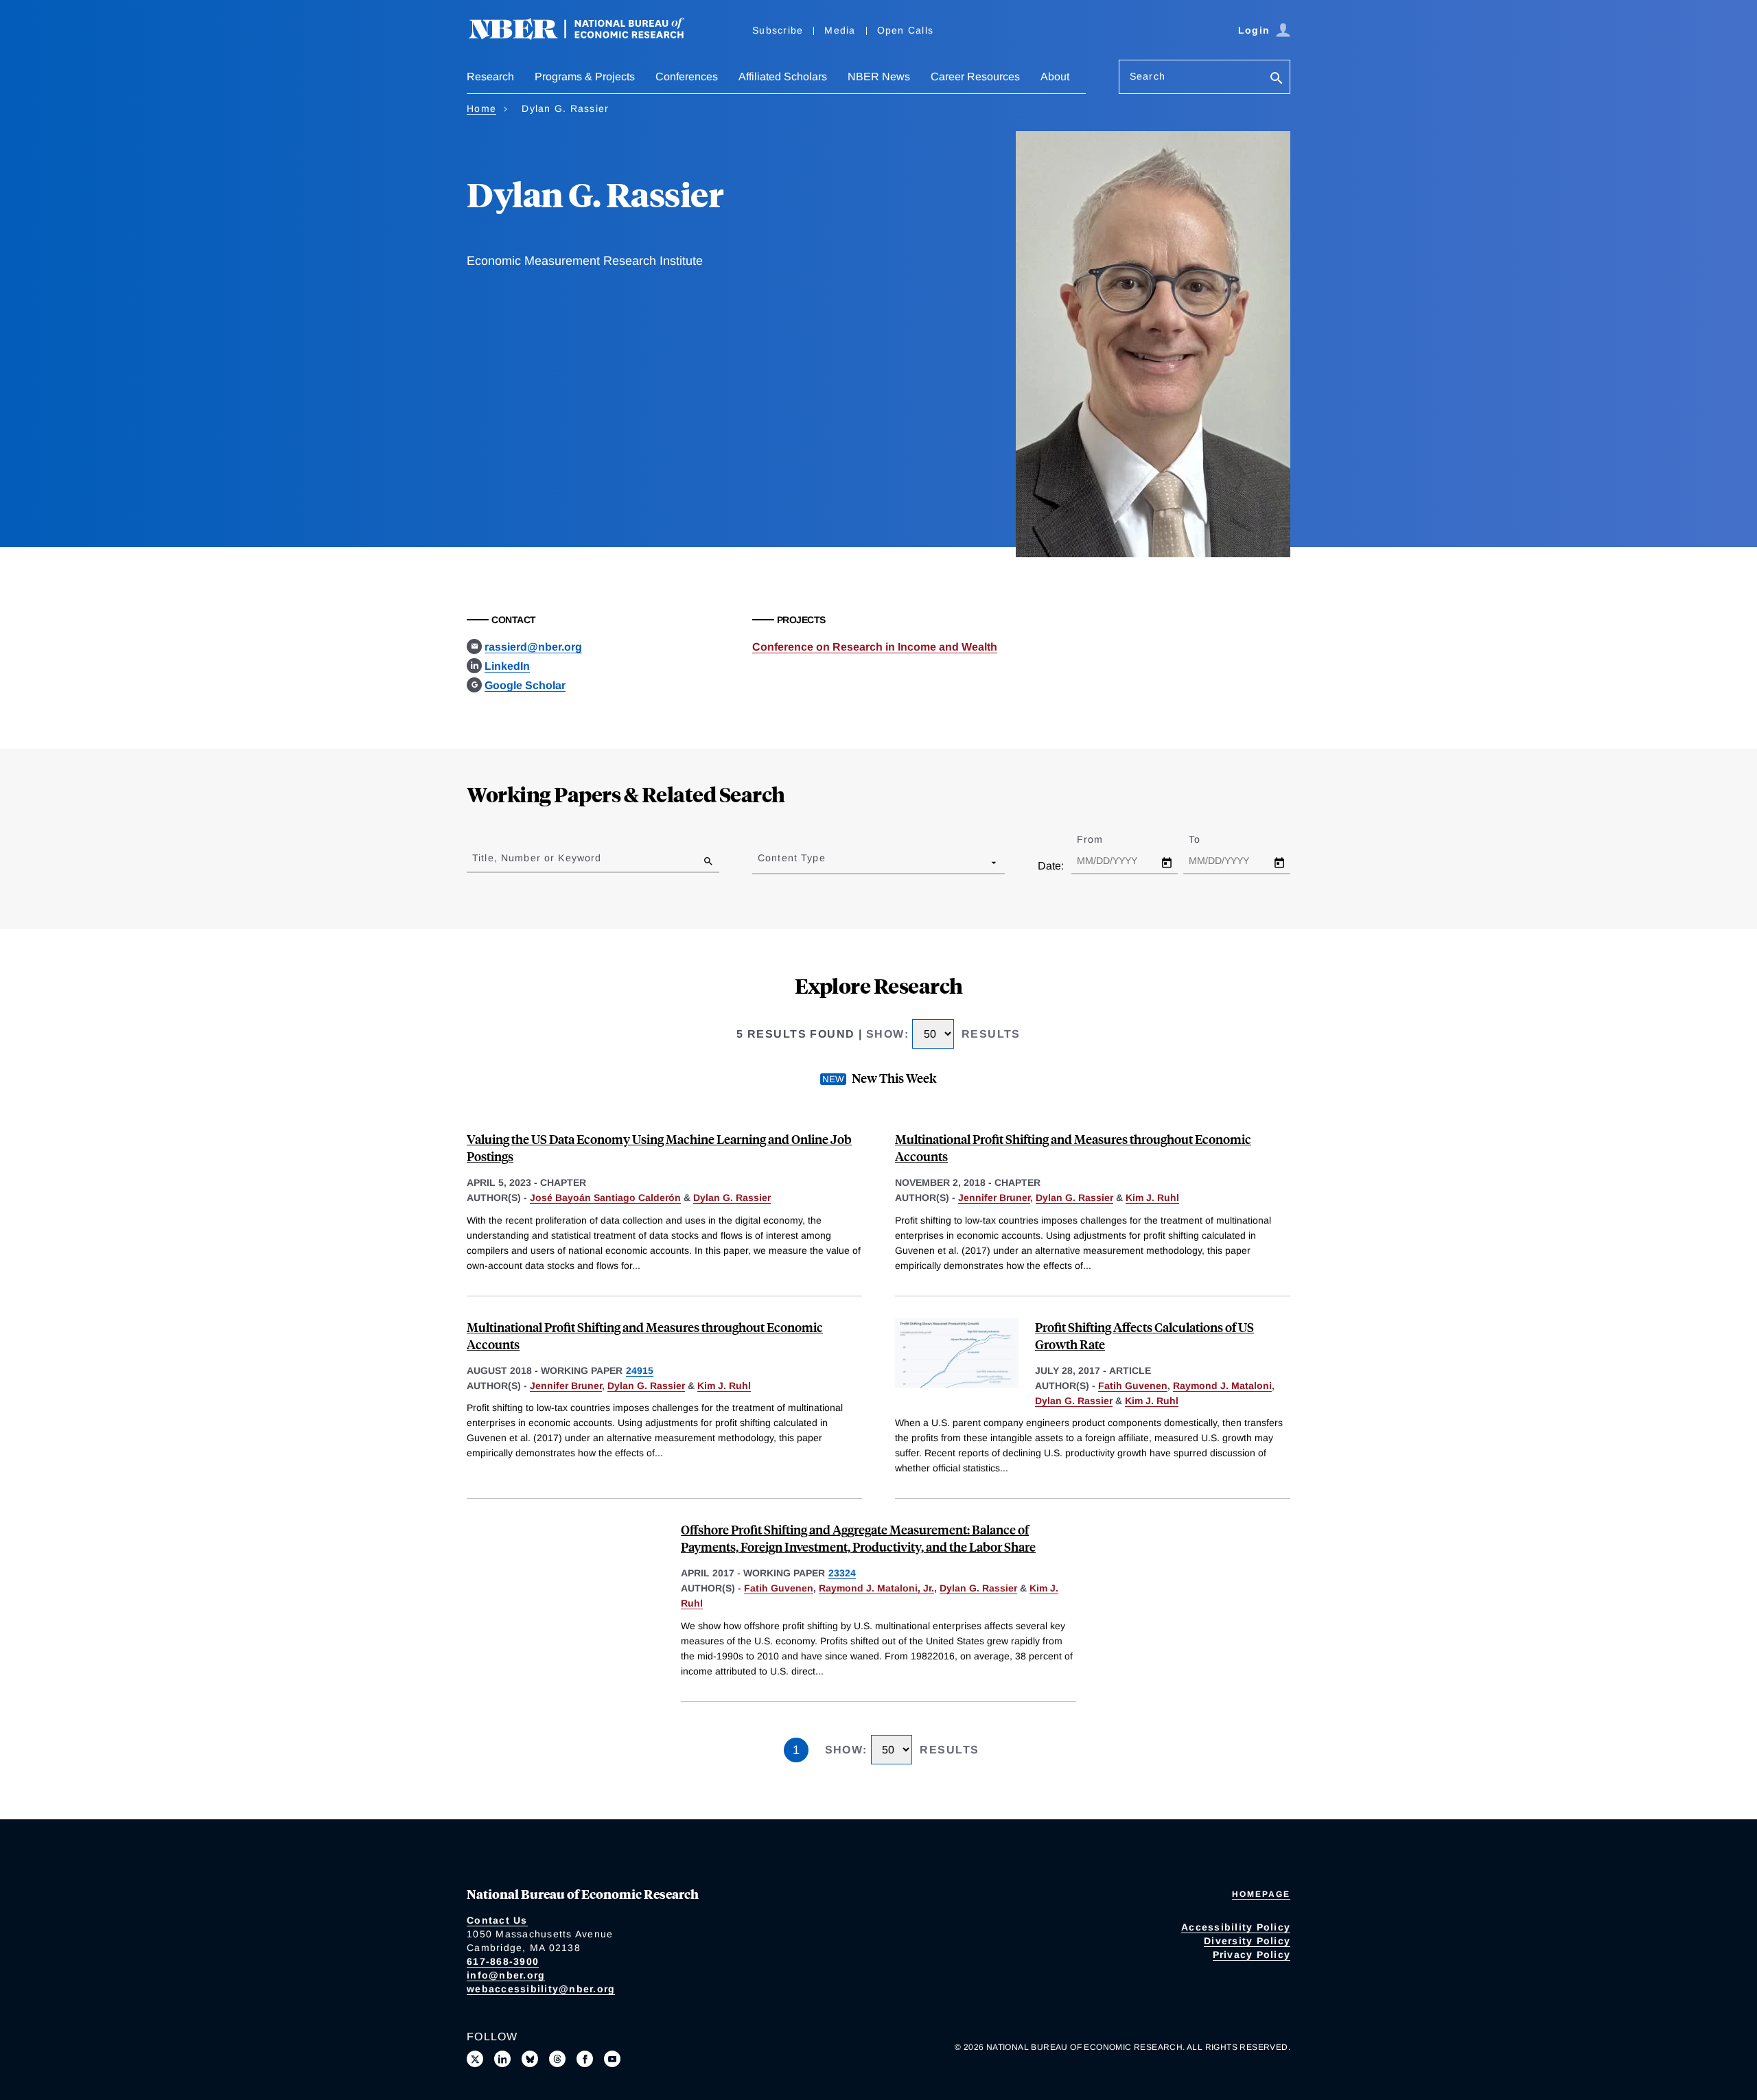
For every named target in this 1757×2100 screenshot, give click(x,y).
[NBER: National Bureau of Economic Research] (587, 36)
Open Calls (906, 30)
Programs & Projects (585, 77)
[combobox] (760, 862)
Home (481, 108)
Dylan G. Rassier (732, 1198)
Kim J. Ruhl (1152, 1198)
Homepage (1261, 1894)
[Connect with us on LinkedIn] (502, 2059)
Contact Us (497, 1920)
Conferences (687, 77)
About (1055, 77)
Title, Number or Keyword (537, 858)
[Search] (1277, 79)
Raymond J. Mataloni (1222, 1386)
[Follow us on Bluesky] (530, 2059)
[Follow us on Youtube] (612, 2059)
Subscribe (778, 30)
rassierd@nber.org (533, 647)
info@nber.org (506, 1975)
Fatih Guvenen (1133, 1386)
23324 (842, 1573)
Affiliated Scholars (783, 77)
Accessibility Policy (1236, 1927)
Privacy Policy (1252, 1955)
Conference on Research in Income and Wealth (875, 647)
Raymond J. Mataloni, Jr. (876, 1588)
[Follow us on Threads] (557, 2059)
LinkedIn (507, 666)
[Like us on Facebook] (585, 2059)
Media (840, 30)
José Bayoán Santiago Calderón (605, 1198)
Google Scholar (525, 685)
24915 (640, 1370)
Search (1148, 76)
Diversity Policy (1247, 1941)
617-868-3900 (503, 1961)
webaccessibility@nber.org (541, 1989)
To (1207, 839)
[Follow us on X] (475, 2059)
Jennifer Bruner (994, 1198)
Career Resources (975, 77)
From (1102, 839)
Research (490, 77)
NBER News (879, 77)
